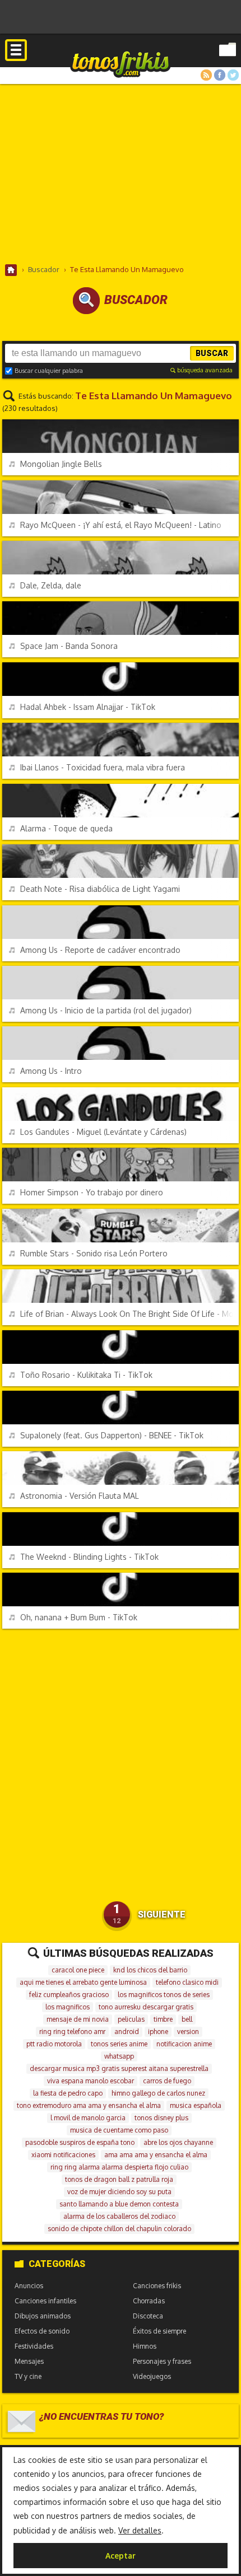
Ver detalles (140, 2530)
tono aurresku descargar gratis (146, 2007)
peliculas (131, 2019)
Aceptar (121, 2556)
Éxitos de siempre (159, 2331)
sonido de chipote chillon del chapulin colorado (119, 2229)
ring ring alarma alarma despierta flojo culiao (119, 2167)
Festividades (34, 2346)
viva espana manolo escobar (91, 2081)
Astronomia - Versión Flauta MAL (80, 1496)
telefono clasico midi (187, 1982)
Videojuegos (152, 2376)
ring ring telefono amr (72, 2032)
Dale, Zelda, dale (51, 585)
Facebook (220, 75)
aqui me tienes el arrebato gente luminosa (83, 1982)
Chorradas (149, 2301)
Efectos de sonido (42, 2331)
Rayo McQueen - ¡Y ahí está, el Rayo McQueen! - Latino (121, 525)
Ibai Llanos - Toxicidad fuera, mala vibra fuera (103, 767)
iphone (158, 2032)
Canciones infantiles (45, 2301)
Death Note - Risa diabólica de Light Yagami (100, 889)
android (127, 2032)
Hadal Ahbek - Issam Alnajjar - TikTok (88, 707)
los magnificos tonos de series (164, 1995)
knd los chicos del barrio (150, 1970)
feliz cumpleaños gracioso (69, 1995)
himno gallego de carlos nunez (158, 2093)
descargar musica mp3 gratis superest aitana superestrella (119, 2068)
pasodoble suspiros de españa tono (80, 2142)
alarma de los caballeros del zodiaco (119, 2216)
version (188, 2032)
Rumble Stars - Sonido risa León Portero (94, 1253)
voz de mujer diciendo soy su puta (119, 2192)
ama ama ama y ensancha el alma (156, 2155)
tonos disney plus (161, 2118)
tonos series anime (119, 2044)
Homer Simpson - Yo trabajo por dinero (92, 1192)
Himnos (145, 2346)
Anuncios (29, 2286)
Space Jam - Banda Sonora (69, 646)
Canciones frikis (157, 2286)
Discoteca (148, 2316)
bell (187, 2019)
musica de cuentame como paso (119, 2130)
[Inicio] (11, 270)
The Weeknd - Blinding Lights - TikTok (89, 1557)
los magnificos (68, 2007)
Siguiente (162, 1915)
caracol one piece (78, 1970)
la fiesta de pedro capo (68, 2093)
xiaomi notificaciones (63, 2155)
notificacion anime (184, 2044)
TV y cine (28, 2376)
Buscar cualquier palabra (49, 371)
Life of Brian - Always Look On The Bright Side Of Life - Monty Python (129, 1314)
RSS (206, 75)
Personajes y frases (162, 2361)
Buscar (212, 353)
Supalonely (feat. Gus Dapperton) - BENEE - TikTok (112, 1435)
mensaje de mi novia (78, 2019)
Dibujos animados (43, 2316)
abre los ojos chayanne (178, 2142)
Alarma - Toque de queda (66, 828)
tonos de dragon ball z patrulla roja (119, 2179)
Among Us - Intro (51, 1071)
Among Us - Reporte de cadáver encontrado (100, 950)
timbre (163, 2019)
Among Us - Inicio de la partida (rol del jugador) (106, 1010)
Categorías (57, 2264)
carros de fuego (167, 2081)
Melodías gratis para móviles (121, 64)
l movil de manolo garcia (88, 2118)
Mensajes (29, 2361)
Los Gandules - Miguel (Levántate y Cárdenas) (103, 1132)
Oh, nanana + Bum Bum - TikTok (79, 1617)
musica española (196, 2105)
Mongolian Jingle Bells (61, 464)
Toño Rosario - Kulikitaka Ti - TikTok (86, 1375)
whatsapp (119, 2056)
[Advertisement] (121, 174)
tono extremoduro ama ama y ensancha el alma (89, 2105)
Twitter (233, 75)
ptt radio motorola (54, 2044)
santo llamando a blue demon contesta (119, 2204)
